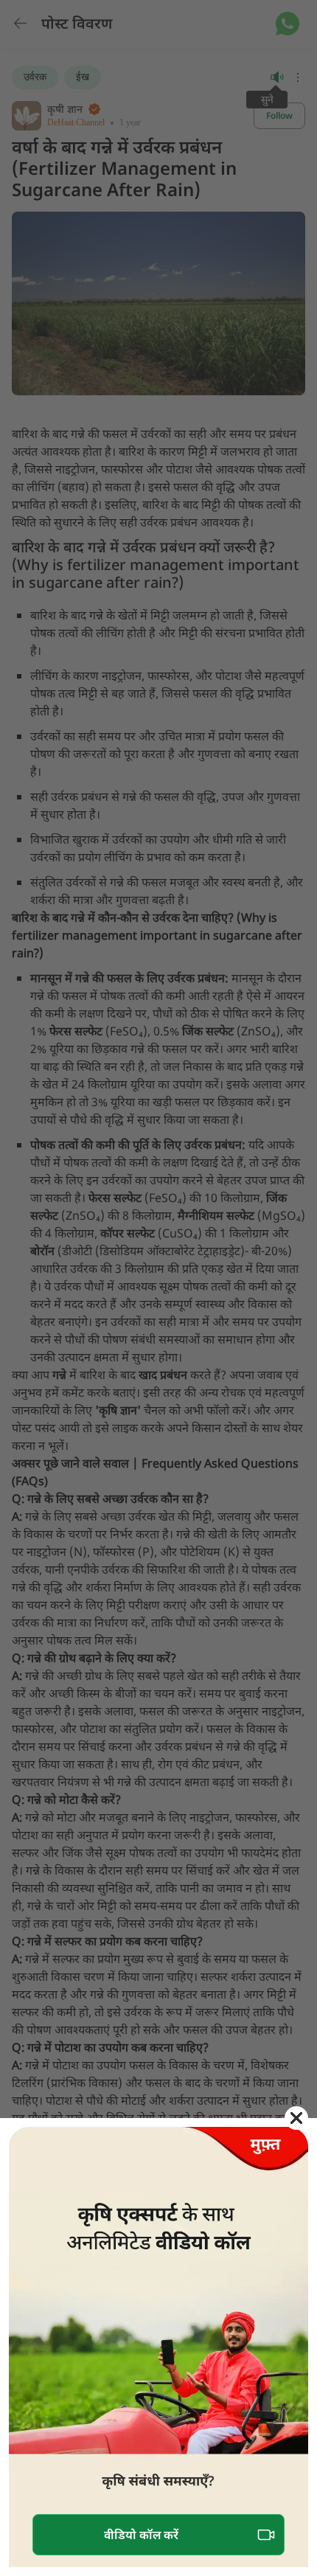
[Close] (296, 2118)
